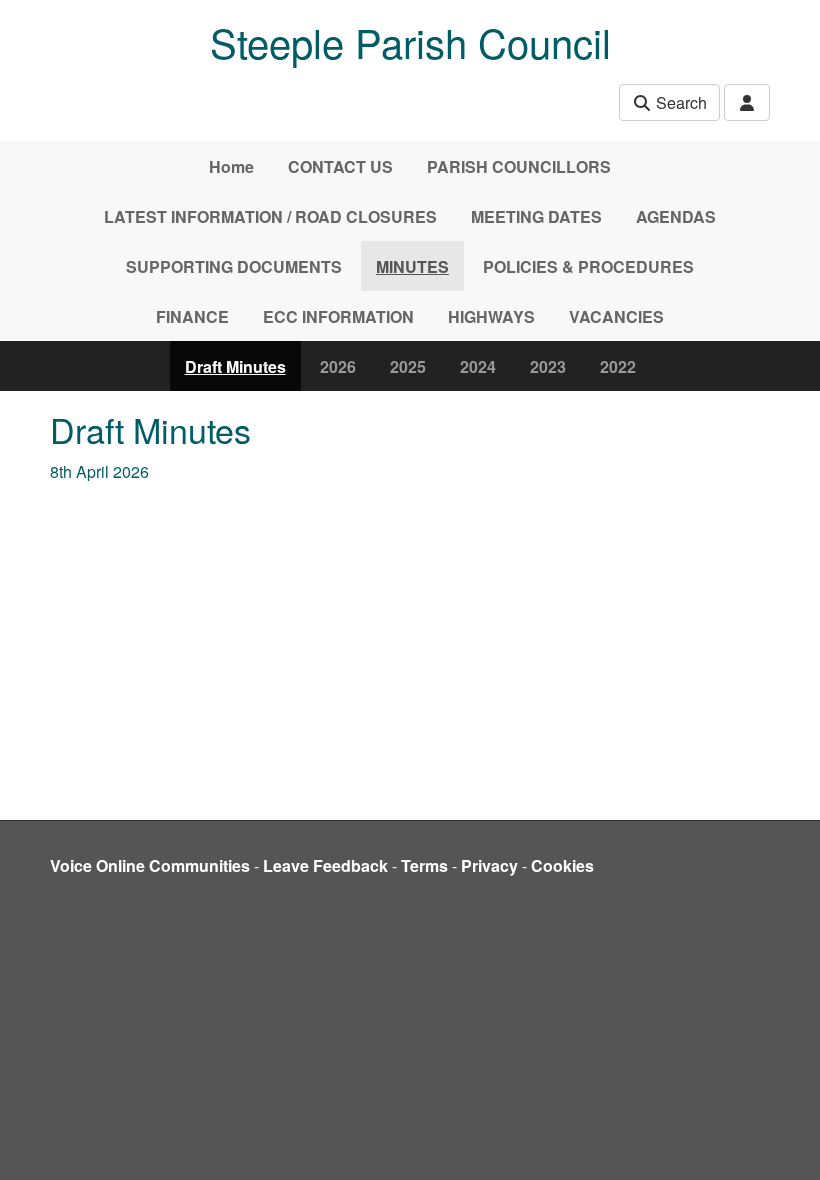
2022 (618, 366)
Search (679, 102)
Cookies (562, 865)
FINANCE (192, 316)
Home (231, 166)
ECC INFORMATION (338, 316)
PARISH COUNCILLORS (519, 166)
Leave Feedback (325, 865)
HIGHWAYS (491, 316)
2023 (548, 366)
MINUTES (412, 266)
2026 (338, 366)
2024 (478, 366)
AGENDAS (676, 216)
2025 (408, 366)
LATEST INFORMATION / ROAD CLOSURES (270, 216)
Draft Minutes (235, 366)
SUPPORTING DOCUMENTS (234, 266)
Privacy (489, 865)
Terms (424, 865)
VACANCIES (616, 316)
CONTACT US (340, 166)
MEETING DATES (536, 216)
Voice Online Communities (150, 865)
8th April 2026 (99, 471)
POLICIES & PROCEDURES (588, 266)
